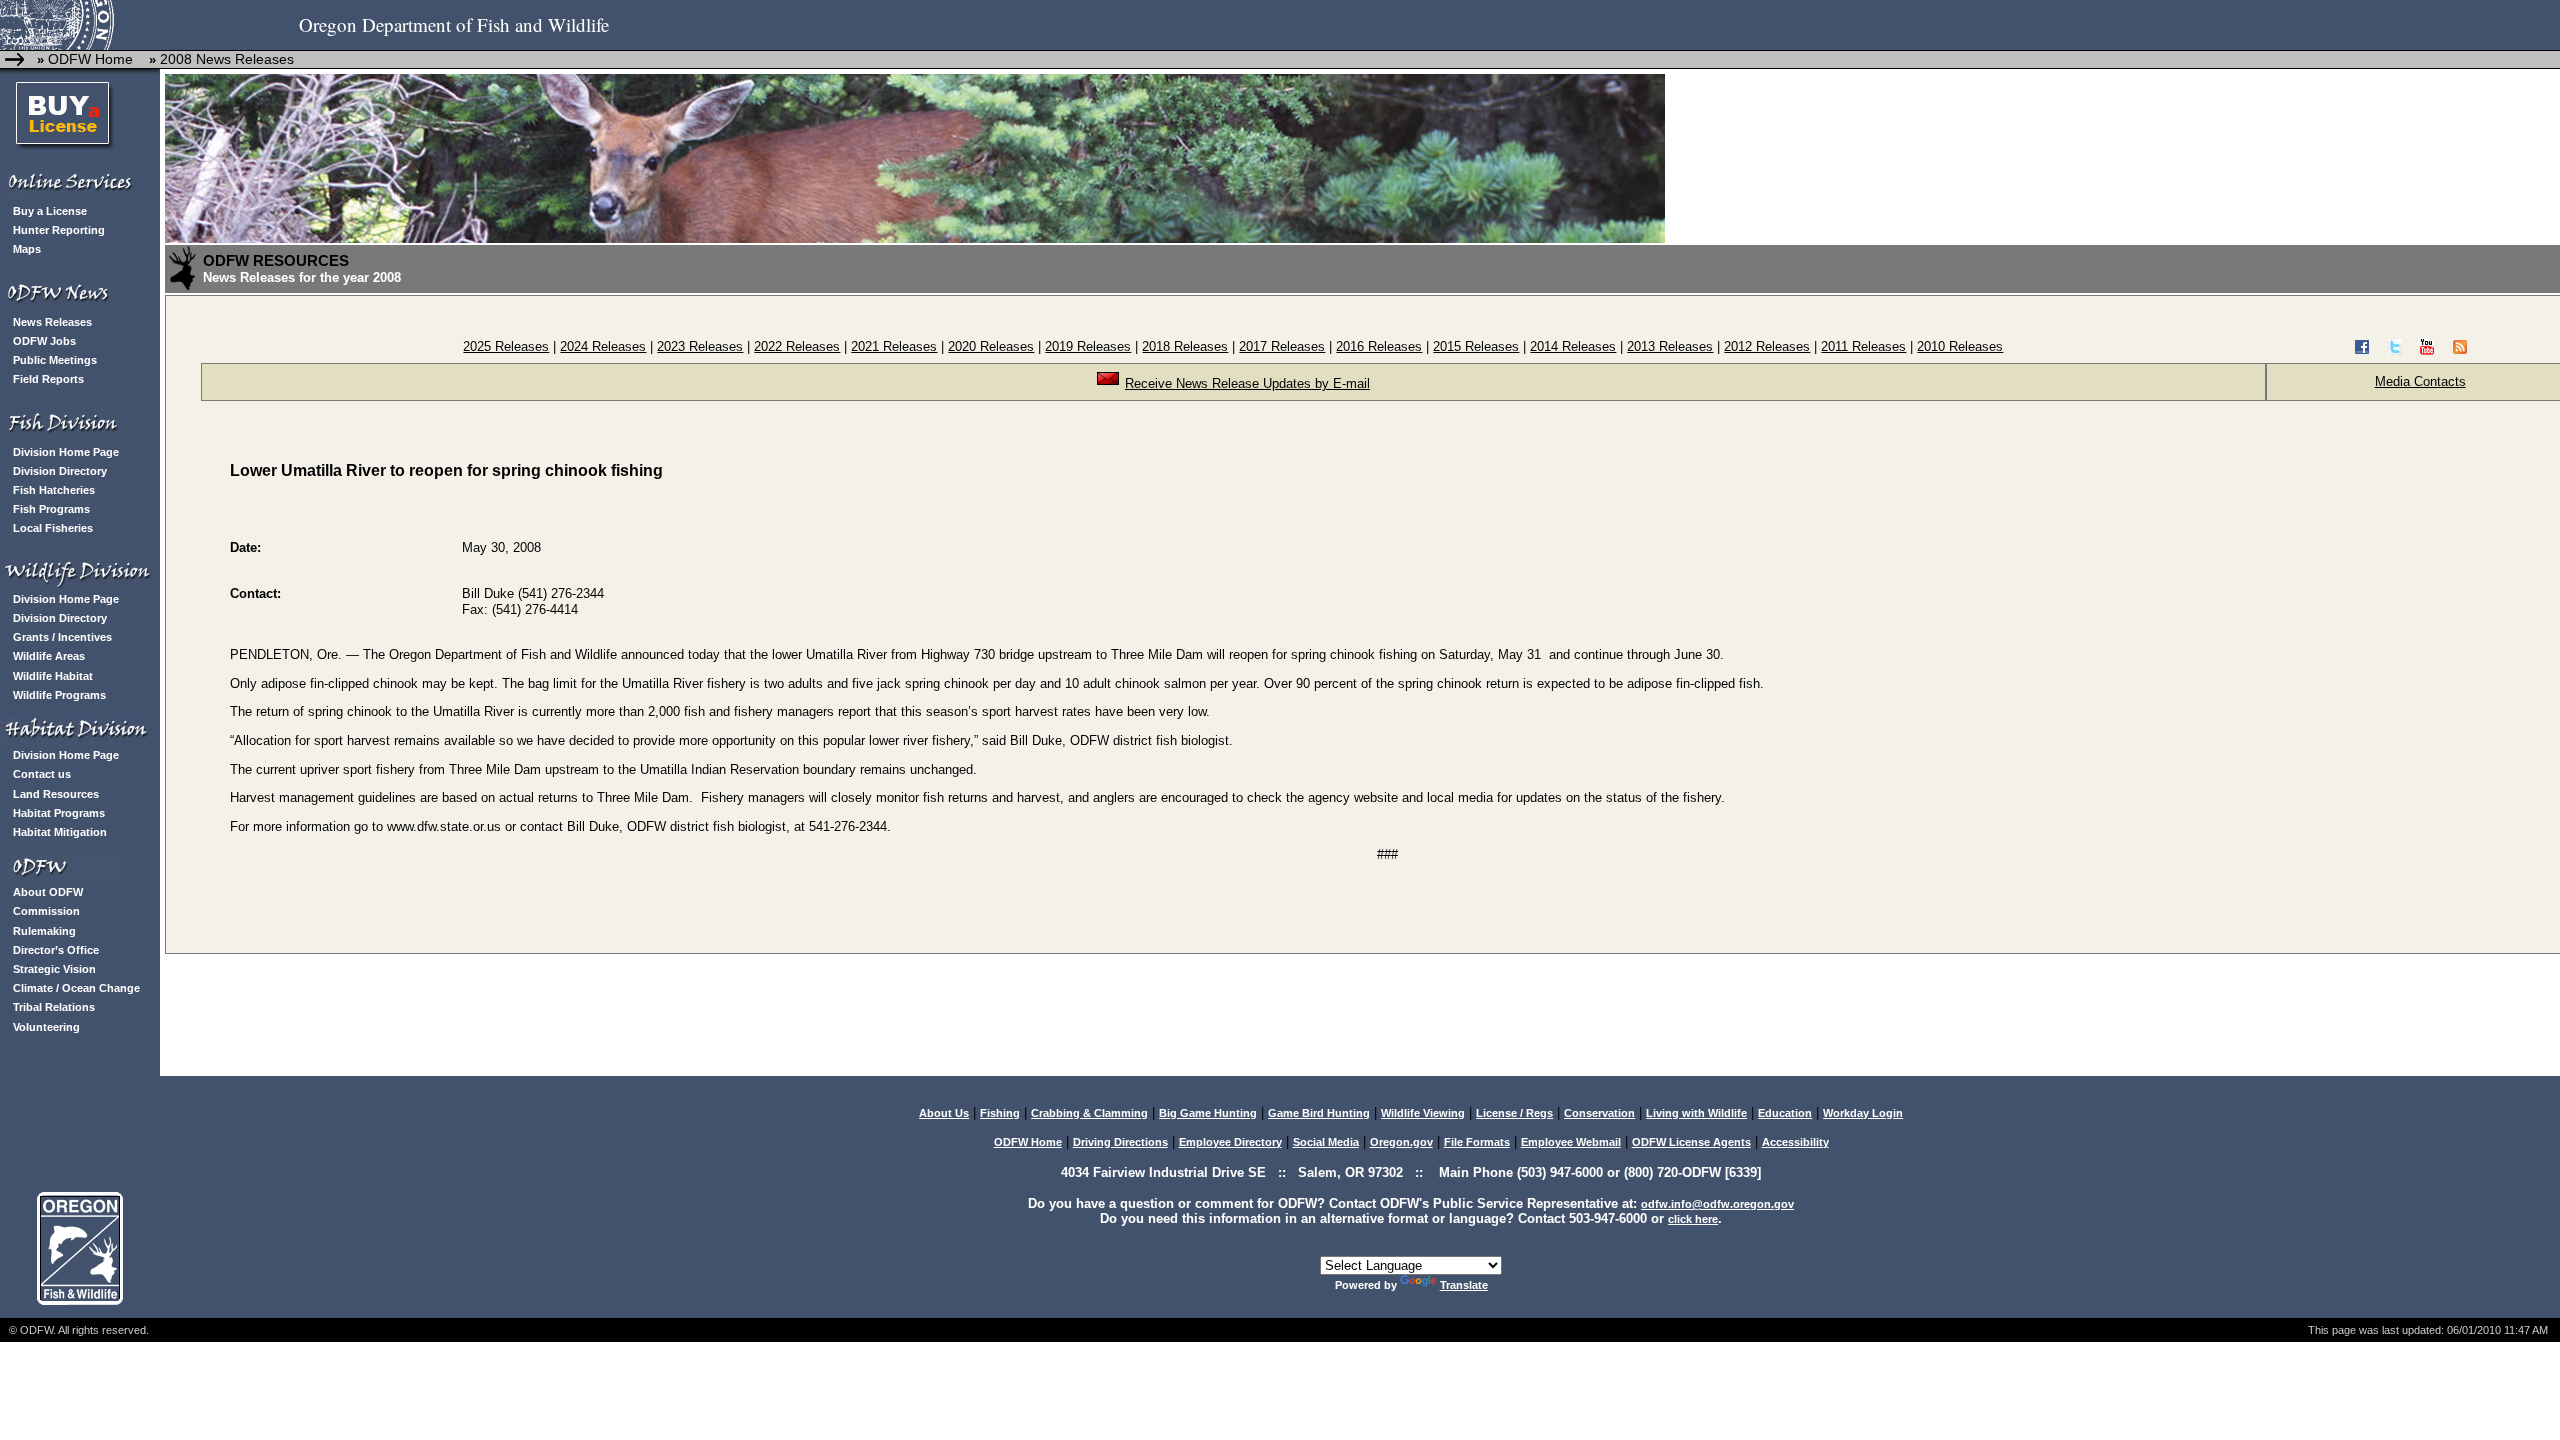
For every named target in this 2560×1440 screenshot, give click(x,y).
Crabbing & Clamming (1089, 1113)
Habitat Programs (59, 813)
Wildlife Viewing (1423, 1113)
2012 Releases (1767, 346)
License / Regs (1514, 1113)
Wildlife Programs (59, 695)
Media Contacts (2420, 381)
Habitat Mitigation (60, 832)
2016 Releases (1379, 346)
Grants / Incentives (62, 637)
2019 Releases (1088, 346)
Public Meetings (55, 360)
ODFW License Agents (1691, 1142)
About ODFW (48, 892)
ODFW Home (88, 59)
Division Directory (60, 471)
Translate (1464, 1285)
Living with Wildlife (1696, 1113)
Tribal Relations (54, 1007)
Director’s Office (56, 950)
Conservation (1599, 1113)
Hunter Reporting (59, 230)
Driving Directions (1120, 1142)
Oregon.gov (1401, 1142)
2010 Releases (1960, 346)
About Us (944, 1113)
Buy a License (50, 211)
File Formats (1477, 1142)
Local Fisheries (53, 528)
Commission (46, 911)
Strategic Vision (54, 969)
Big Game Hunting (1208, 1113)
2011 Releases (1863, 346)
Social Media (1326, 1142)
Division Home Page (66, 452)
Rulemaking (44, 931)
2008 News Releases (227, 59)
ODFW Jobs (44, 341)
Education (1785, 1113)
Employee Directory (1230, 1142)
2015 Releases (1476, 346)
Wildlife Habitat (53, 676)
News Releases (52, 322)
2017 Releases (1282, 346)
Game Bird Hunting (1319, 1113)
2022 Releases (797, 346)
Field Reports (48, 379)
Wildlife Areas (49, 656)
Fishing (1000, 1113)
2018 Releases (1185, 346)
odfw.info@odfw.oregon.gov (1717, 1204)
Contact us (42, 774)
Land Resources (56, 794)
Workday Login (1863, 1113)
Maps (27, 249)
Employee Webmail (1571, 1142)
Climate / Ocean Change (76, 988)
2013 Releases (1670, 346)
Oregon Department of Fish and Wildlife (454, 24)
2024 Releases (603, 346)
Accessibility (1795, 1142)
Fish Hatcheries (54, 490)
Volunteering (46, 1027)
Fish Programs (51, 509)
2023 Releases (700, 346)
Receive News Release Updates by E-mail (1247, 383)
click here (1693, 1219)
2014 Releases (1573, 346)
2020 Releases (991, 346)
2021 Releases (894, 346)
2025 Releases (506, 346)
